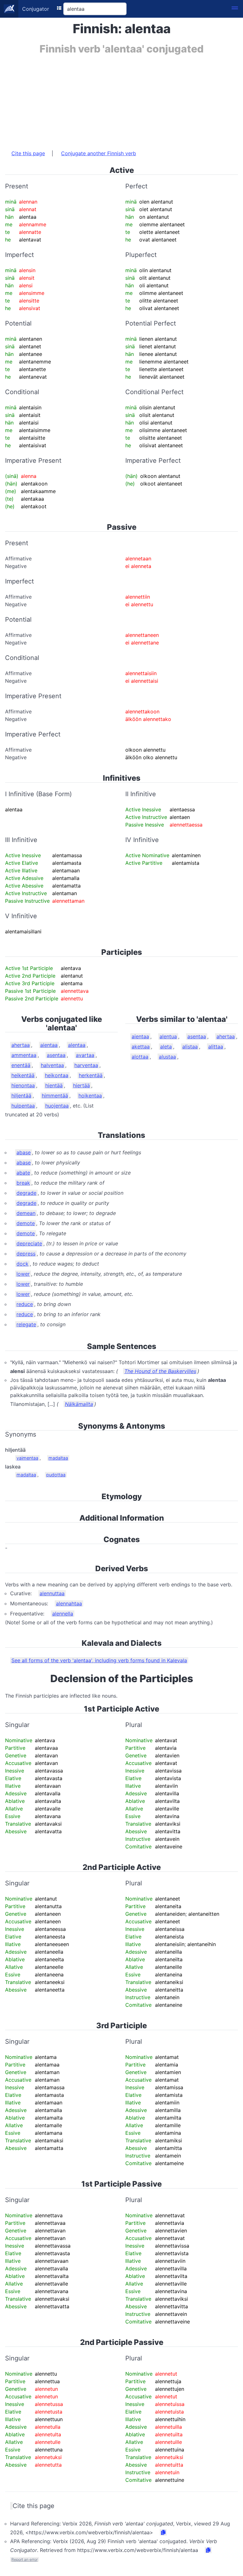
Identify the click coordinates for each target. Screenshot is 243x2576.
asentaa (56, 1055)
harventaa (86, 1065)
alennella (63, 1614)
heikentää (23, 1075)
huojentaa (57, 1106)
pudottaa (56, 1475)
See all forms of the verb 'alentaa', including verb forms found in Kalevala (99, 1660)
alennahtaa (69, 1603)
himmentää (55, 1096)
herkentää (91, 1075)
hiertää (81, 1085)
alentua (168, 1036)
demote (26, 1223)
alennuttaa (52, 1593)
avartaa (85, 1055)
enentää (21, 1065)
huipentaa (23, 1106)
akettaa (141, 1047)
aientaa (49, 1045)
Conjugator (36, 9)
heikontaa (57, 1075)
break (23, 1183)
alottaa (140, 1057)
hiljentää (21, 1096)
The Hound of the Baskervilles (160, 1371)
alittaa (216, 1047)
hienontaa (23, 1085)
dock (22, 1264)
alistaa (190, 1047)
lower (23, 1274)
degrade (26, 1193)
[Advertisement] (121, 99)
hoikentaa (90, 1096)
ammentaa (24, 1055)
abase (24, 1152)
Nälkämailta (79, 1404)
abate (23, 1173)
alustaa (167, 1057)
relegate (26, 1324)
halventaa (52, 1065)
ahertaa (21, 1045)
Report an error (25, 2559)
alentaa (77, 1045)
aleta (166, 1047)
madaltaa (58, 1458)
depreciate (29, 1243)
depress (26, 1254)
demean (26, 1213)
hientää (54, 1085)
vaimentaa (27, 1458)
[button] (235, 9)
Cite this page (28, 153)
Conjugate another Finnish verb (99, 153)
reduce (25, 1304)
